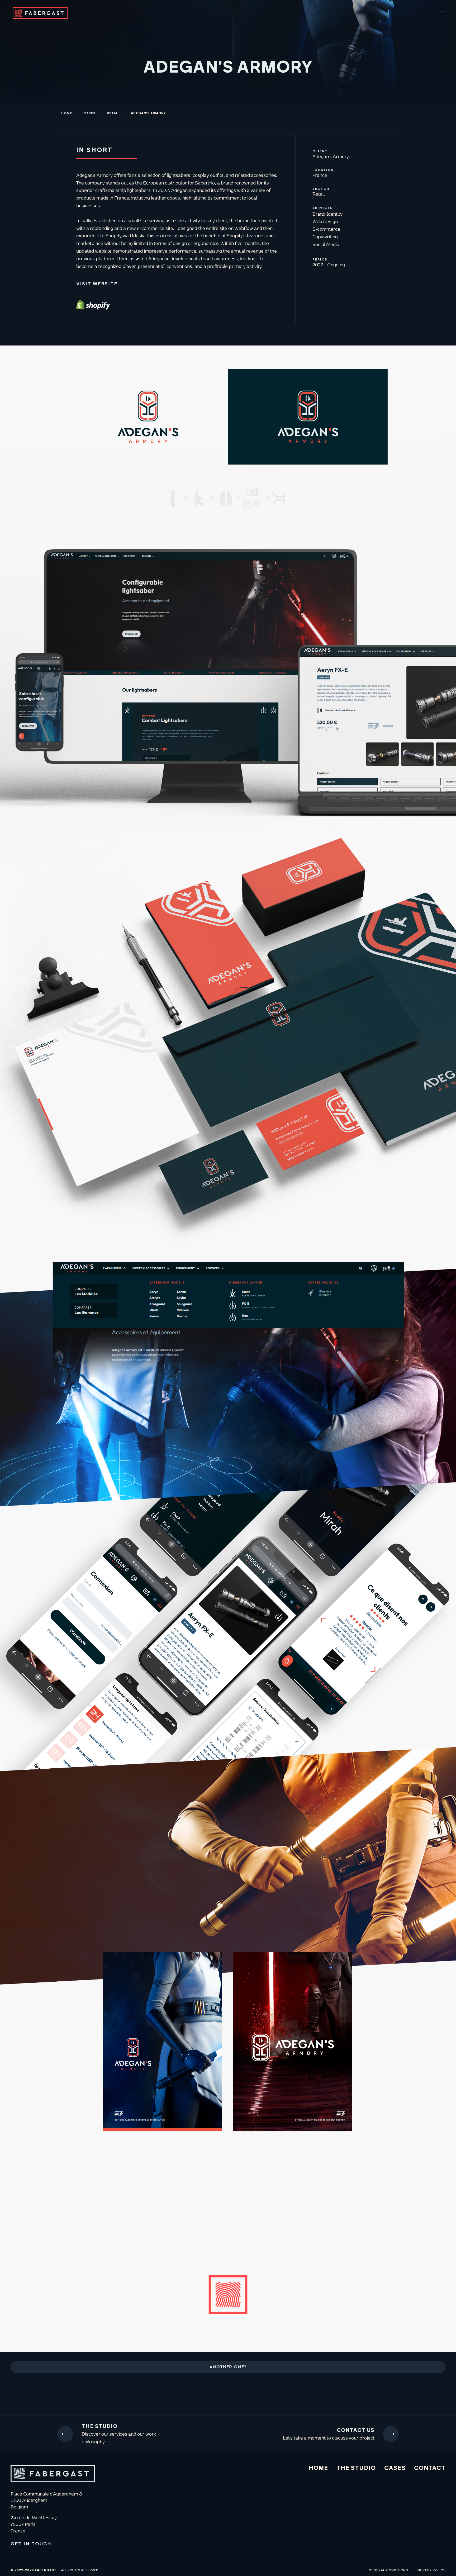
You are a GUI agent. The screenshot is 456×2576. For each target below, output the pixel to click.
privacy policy (431, 2570)
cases (89, 113)
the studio (356, 2468)
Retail (113, 113)
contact (430, 2468)
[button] (442, 13)
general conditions (388, 2570)
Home (67, 113)
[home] (34, 13)
